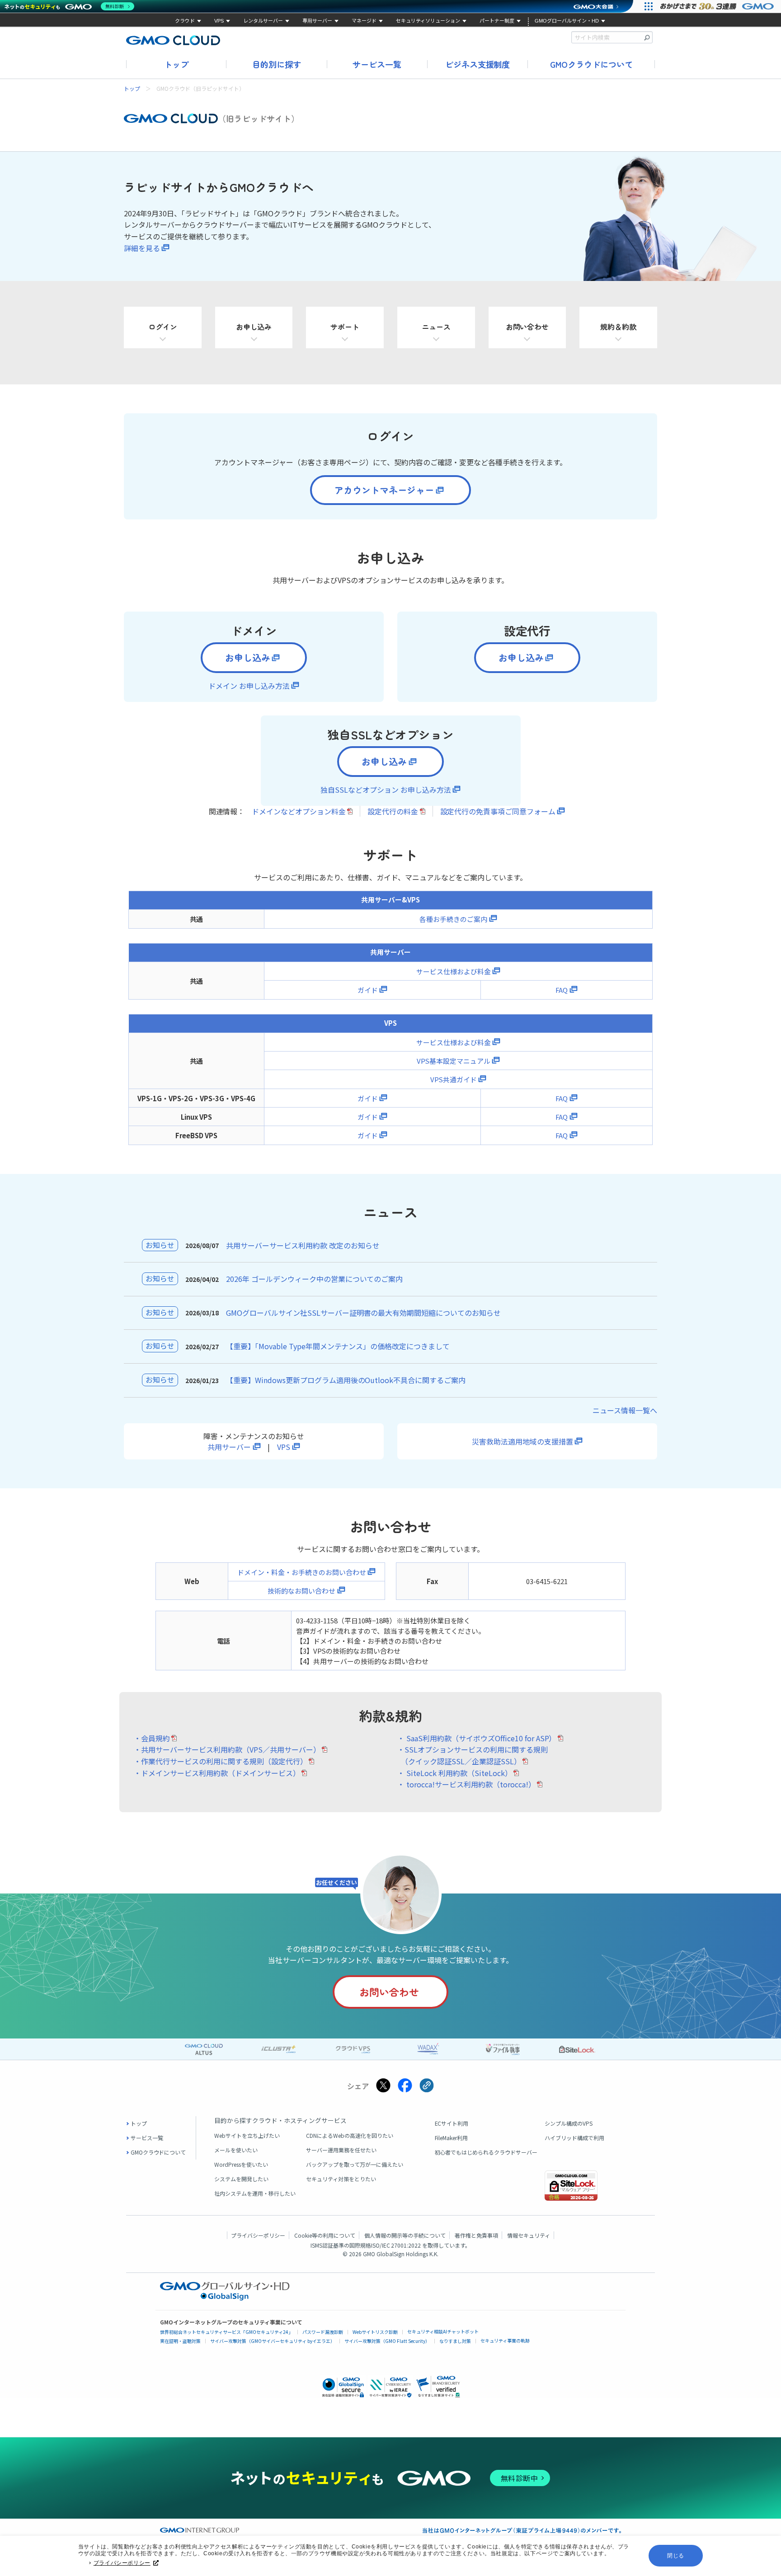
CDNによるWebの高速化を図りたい (350, 2135)
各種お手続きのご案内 (453, 919)
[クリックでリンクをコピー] (427, 2086)
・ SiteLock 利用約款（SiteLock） (455, 1773)
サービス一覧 (377, 64)
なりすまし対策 (455, 2341)
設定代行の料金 (393, 811)
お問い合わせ (389, 1992)
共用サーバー (229, 1447)
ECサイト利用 (452, 2123)
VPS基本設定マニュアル (454, 1061)
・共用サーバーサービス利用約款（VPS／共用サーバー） (227, 1749)
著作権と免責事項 (476, 2235)
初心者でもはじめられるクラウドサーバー (486, 2152)
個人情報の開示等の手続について (405, 2235)
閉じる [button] (676, 2556)
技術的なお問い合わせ (301, 1591)
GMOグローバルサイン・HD (567, 21)
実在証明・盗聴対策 (180, 2341)
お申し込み (248, 657)
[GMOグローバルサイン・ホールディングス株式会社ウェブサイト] (225, 2298)
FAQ (562, 990)
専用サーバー (317, 21)
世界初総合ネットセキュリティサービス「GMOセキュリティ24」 (226, 2332)
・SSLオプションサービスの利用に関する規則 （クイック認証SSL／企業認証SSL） (473, 1755)
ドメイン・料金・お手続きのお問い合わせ (302, 1572)
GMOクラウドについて (591, 64)
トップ (176, 64)
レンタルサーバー (263, 21)
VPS (219, 21)
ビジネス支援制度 (478, 64)
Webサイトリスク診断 (375, 2332)
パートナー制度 (497, 21)
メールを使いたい (236, 2150)
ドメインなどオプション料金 (299, 811)
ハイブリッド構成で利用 (574, 2138)
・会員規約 (152, 1738)
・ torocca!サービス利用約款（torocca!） (466, 1784)
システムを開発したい (241, 2179)
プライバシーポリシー (122, 2563)
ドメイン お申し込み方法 (249, 686)
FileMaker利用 (452, 2138)
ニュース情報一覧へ (625, 1410)
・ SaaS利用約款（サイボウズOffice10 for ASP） (477, 1738)
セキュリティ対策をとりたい (341, 2179)
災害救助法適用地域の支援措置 (522, 1441)
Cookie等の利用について (325, 2235)
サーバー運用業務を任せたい (341, 2150)
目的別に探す (277, 64)
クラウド (185, 21)
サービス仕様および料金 (454, 971)
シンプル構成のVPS (569, 2123)
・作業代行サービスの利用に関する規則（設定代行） (221, 1761)
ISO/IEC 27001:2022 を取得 (405, 2245)
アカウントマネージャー (384, 490)
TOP (765, 2416)
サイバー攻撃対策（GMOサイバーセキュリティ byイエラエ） (273, 2341)
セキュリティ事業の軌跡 (505, 2340)
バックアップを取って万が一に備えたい (355, 2164)
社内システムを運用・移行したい (255, 2193)
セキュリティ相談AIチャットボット (443, 2331)
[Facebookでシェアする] (405, 2086)
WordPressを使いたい (241, 2164)
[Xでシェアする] (383, 2086)
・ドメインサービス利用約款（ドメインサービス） (217, 1773)
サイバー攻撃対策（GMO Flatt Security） (387, 2341)
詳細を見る (142, 248)
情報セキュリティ (529, 2235)
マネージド (364, 21)
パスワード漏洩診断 (323, 2332)
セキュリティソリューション (428, 21)
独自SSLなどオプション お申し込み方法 (386, 790)
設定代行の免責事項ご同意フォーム (498, 811)
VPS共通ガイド (454, 1079)
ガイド (368, 990)
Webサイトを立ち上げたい (247, 2135)
